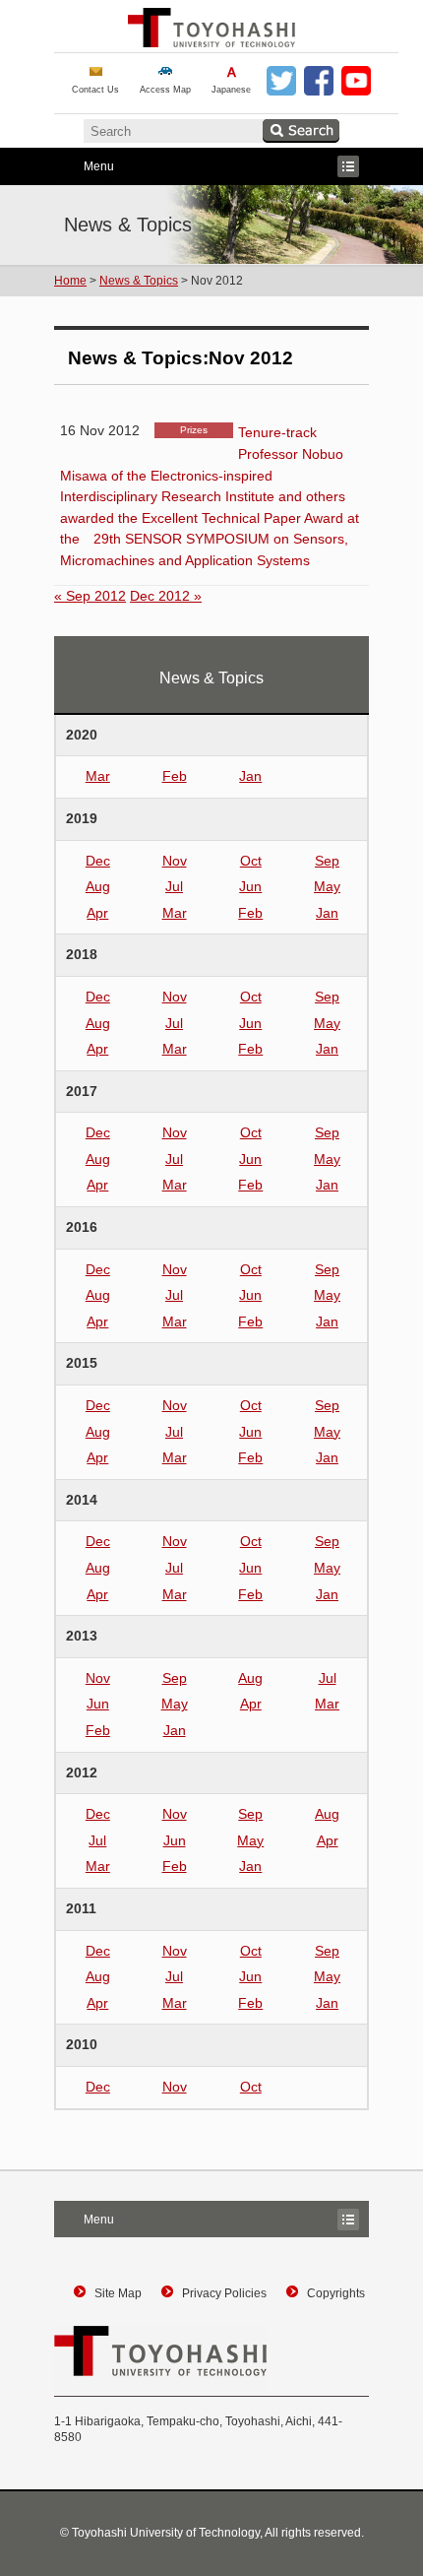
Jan (250, 776)
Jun (250, 886)
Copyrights (336, 2293)
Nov (175, 861)
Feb (175, 776)
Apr (97, 913)
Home (70, 281)
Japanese (231, 90)
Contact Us (95, 90)
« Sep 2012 (90, 596)
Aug (98, 886)
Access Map (165, 90)
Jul (174, 886)
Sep (327, 861)
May (327, 886)
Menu (84, 168)
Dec (98, 861)
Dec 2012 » (166, 596)
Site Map (118, 2293)
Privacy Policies (224, 2293)
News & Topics (139, 281)
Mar (98, 776)
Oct (251, 861)
